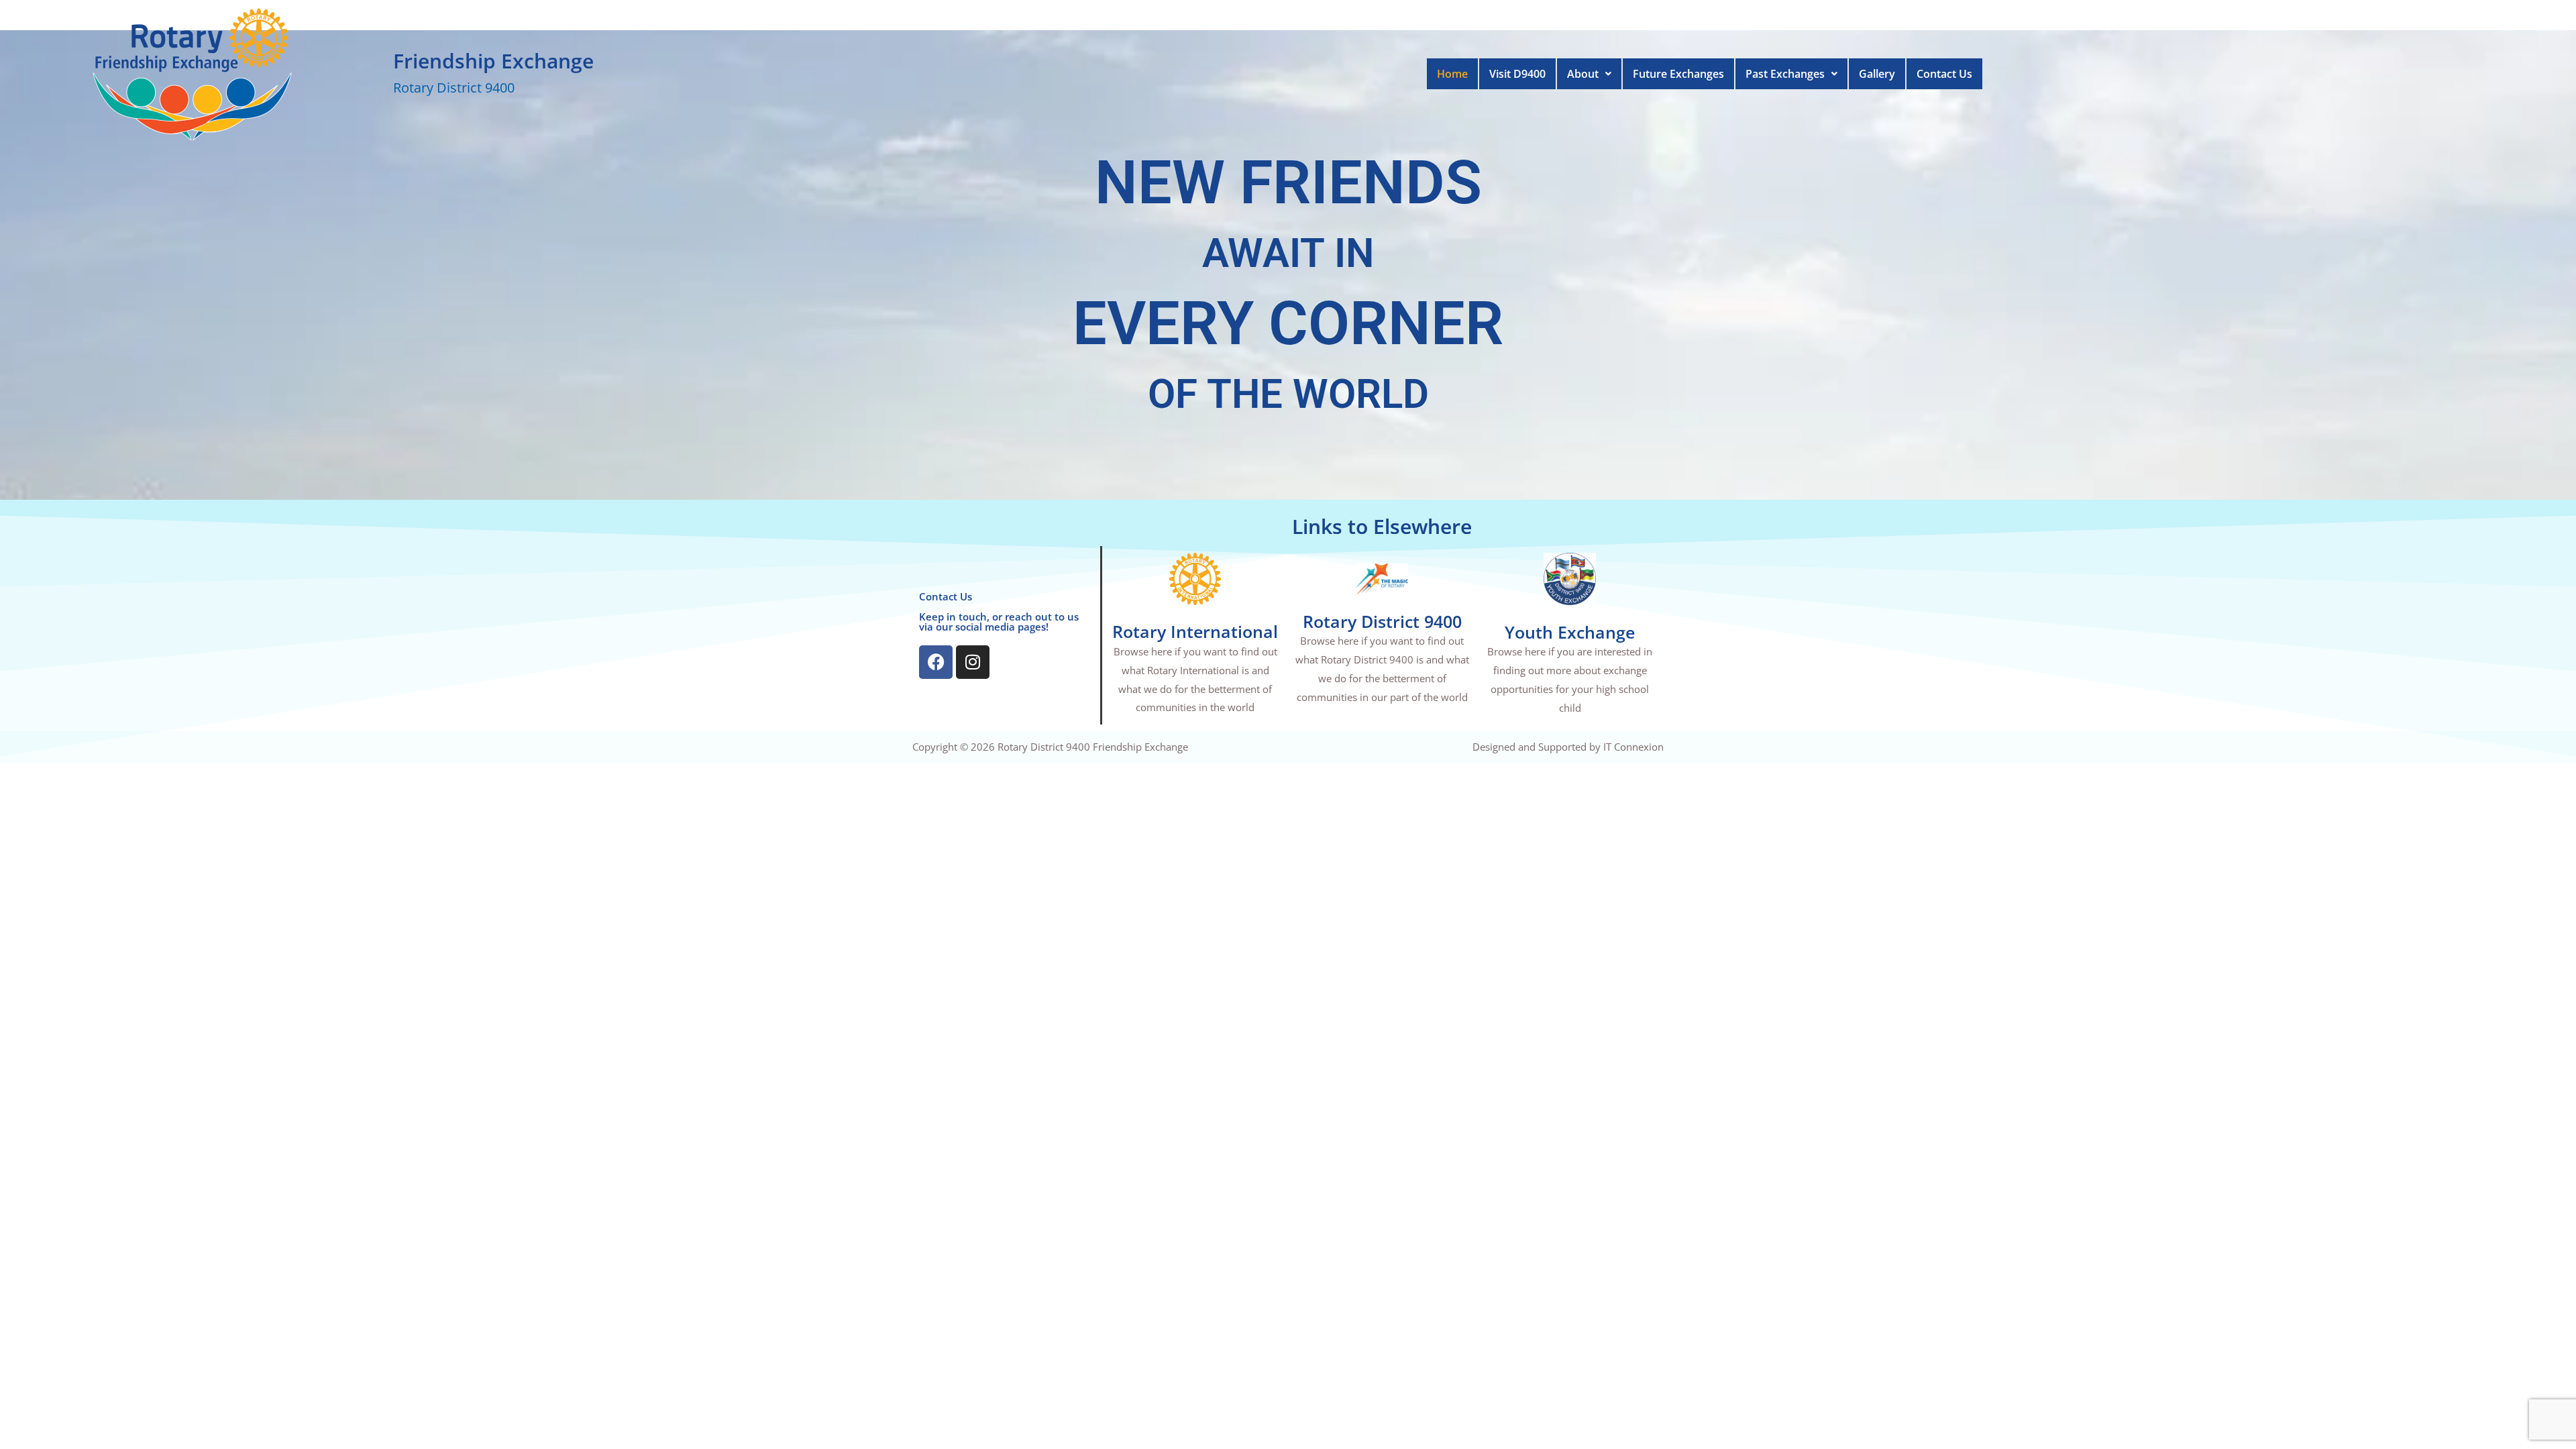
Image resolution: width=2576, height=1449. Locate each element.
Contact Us (1944, 74)
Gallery (1877, 74)
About (1583, 74)
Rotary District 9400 (1382, 621)
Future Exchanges (1678, 74)
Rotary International (1195, 631)
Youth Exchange (1570, 632)
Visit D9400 (1517, 74)
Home (1452, 74)
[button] (1589, 74)
